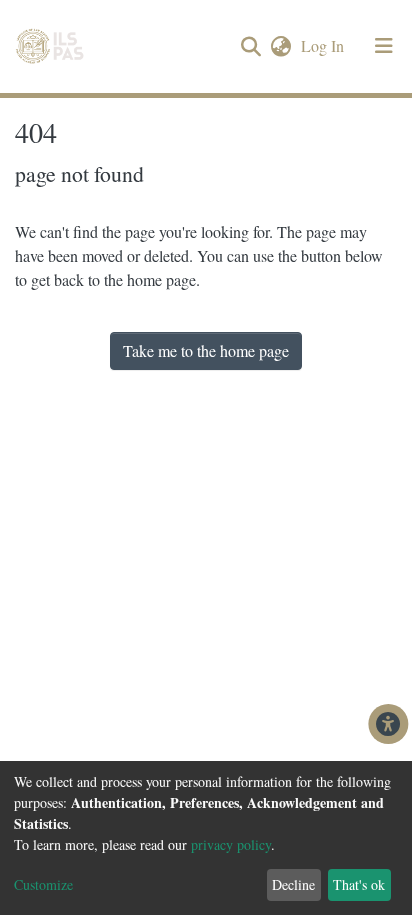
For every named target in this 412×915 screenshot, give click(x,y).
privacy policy (231, 844)
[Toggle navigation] (384, 46)
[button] (280, 46)
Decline (293, 884)
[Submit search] (250, 47)
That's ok (359, 884)
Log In (324, 45)
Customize (43, 884)
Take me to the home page (206, 350)
